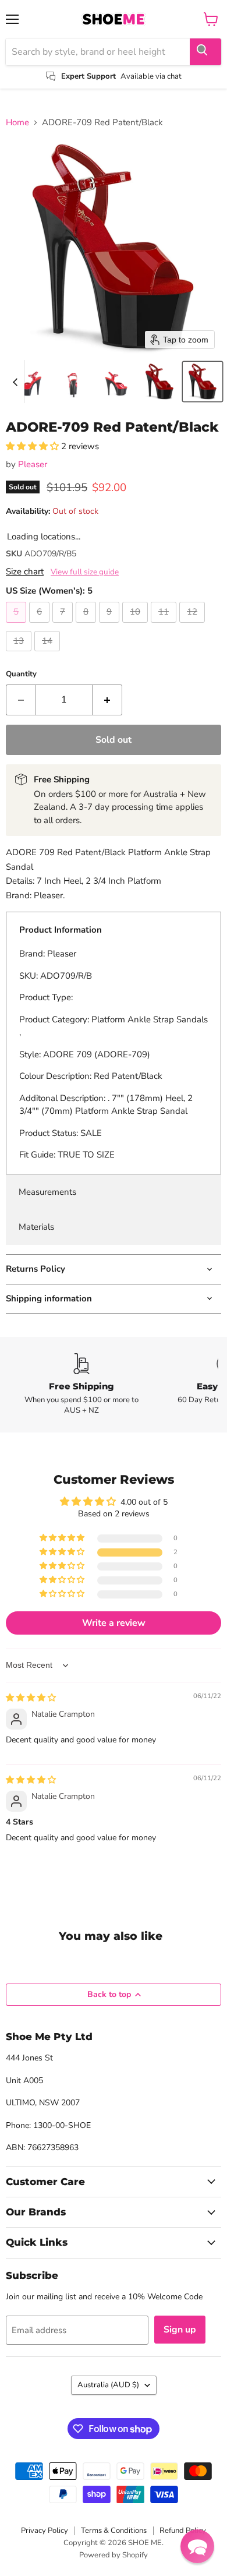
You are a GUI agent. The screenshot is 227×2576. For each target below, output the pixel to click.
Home (17, 123)
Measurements (47, 1192)
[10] (136, 626)
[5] (17, 626)
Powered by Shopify (114, 2555)
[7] (64, 626)
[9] (111, 626)
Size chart (25, 572)
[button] (30, 382)
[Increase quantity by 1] (107, 700)
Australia (108, 2385)
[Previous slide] (15, 382)
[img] (31, 1698)
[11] (165, 626)
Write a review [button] (114, 1623)
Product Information (61, 930)
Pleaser (33, 464)
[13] (20, 654)
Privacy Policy (45, 2531)
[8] (87, 626)
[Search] (205, 52)
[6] (41, 626)
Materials (36, 1227)
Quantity (21, 674)
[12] (194, 626)
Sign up (180, 2330)
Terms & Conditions (114, 2531)
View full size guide (85, 572)
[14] (49, 654)
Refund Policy (183, 2531)
